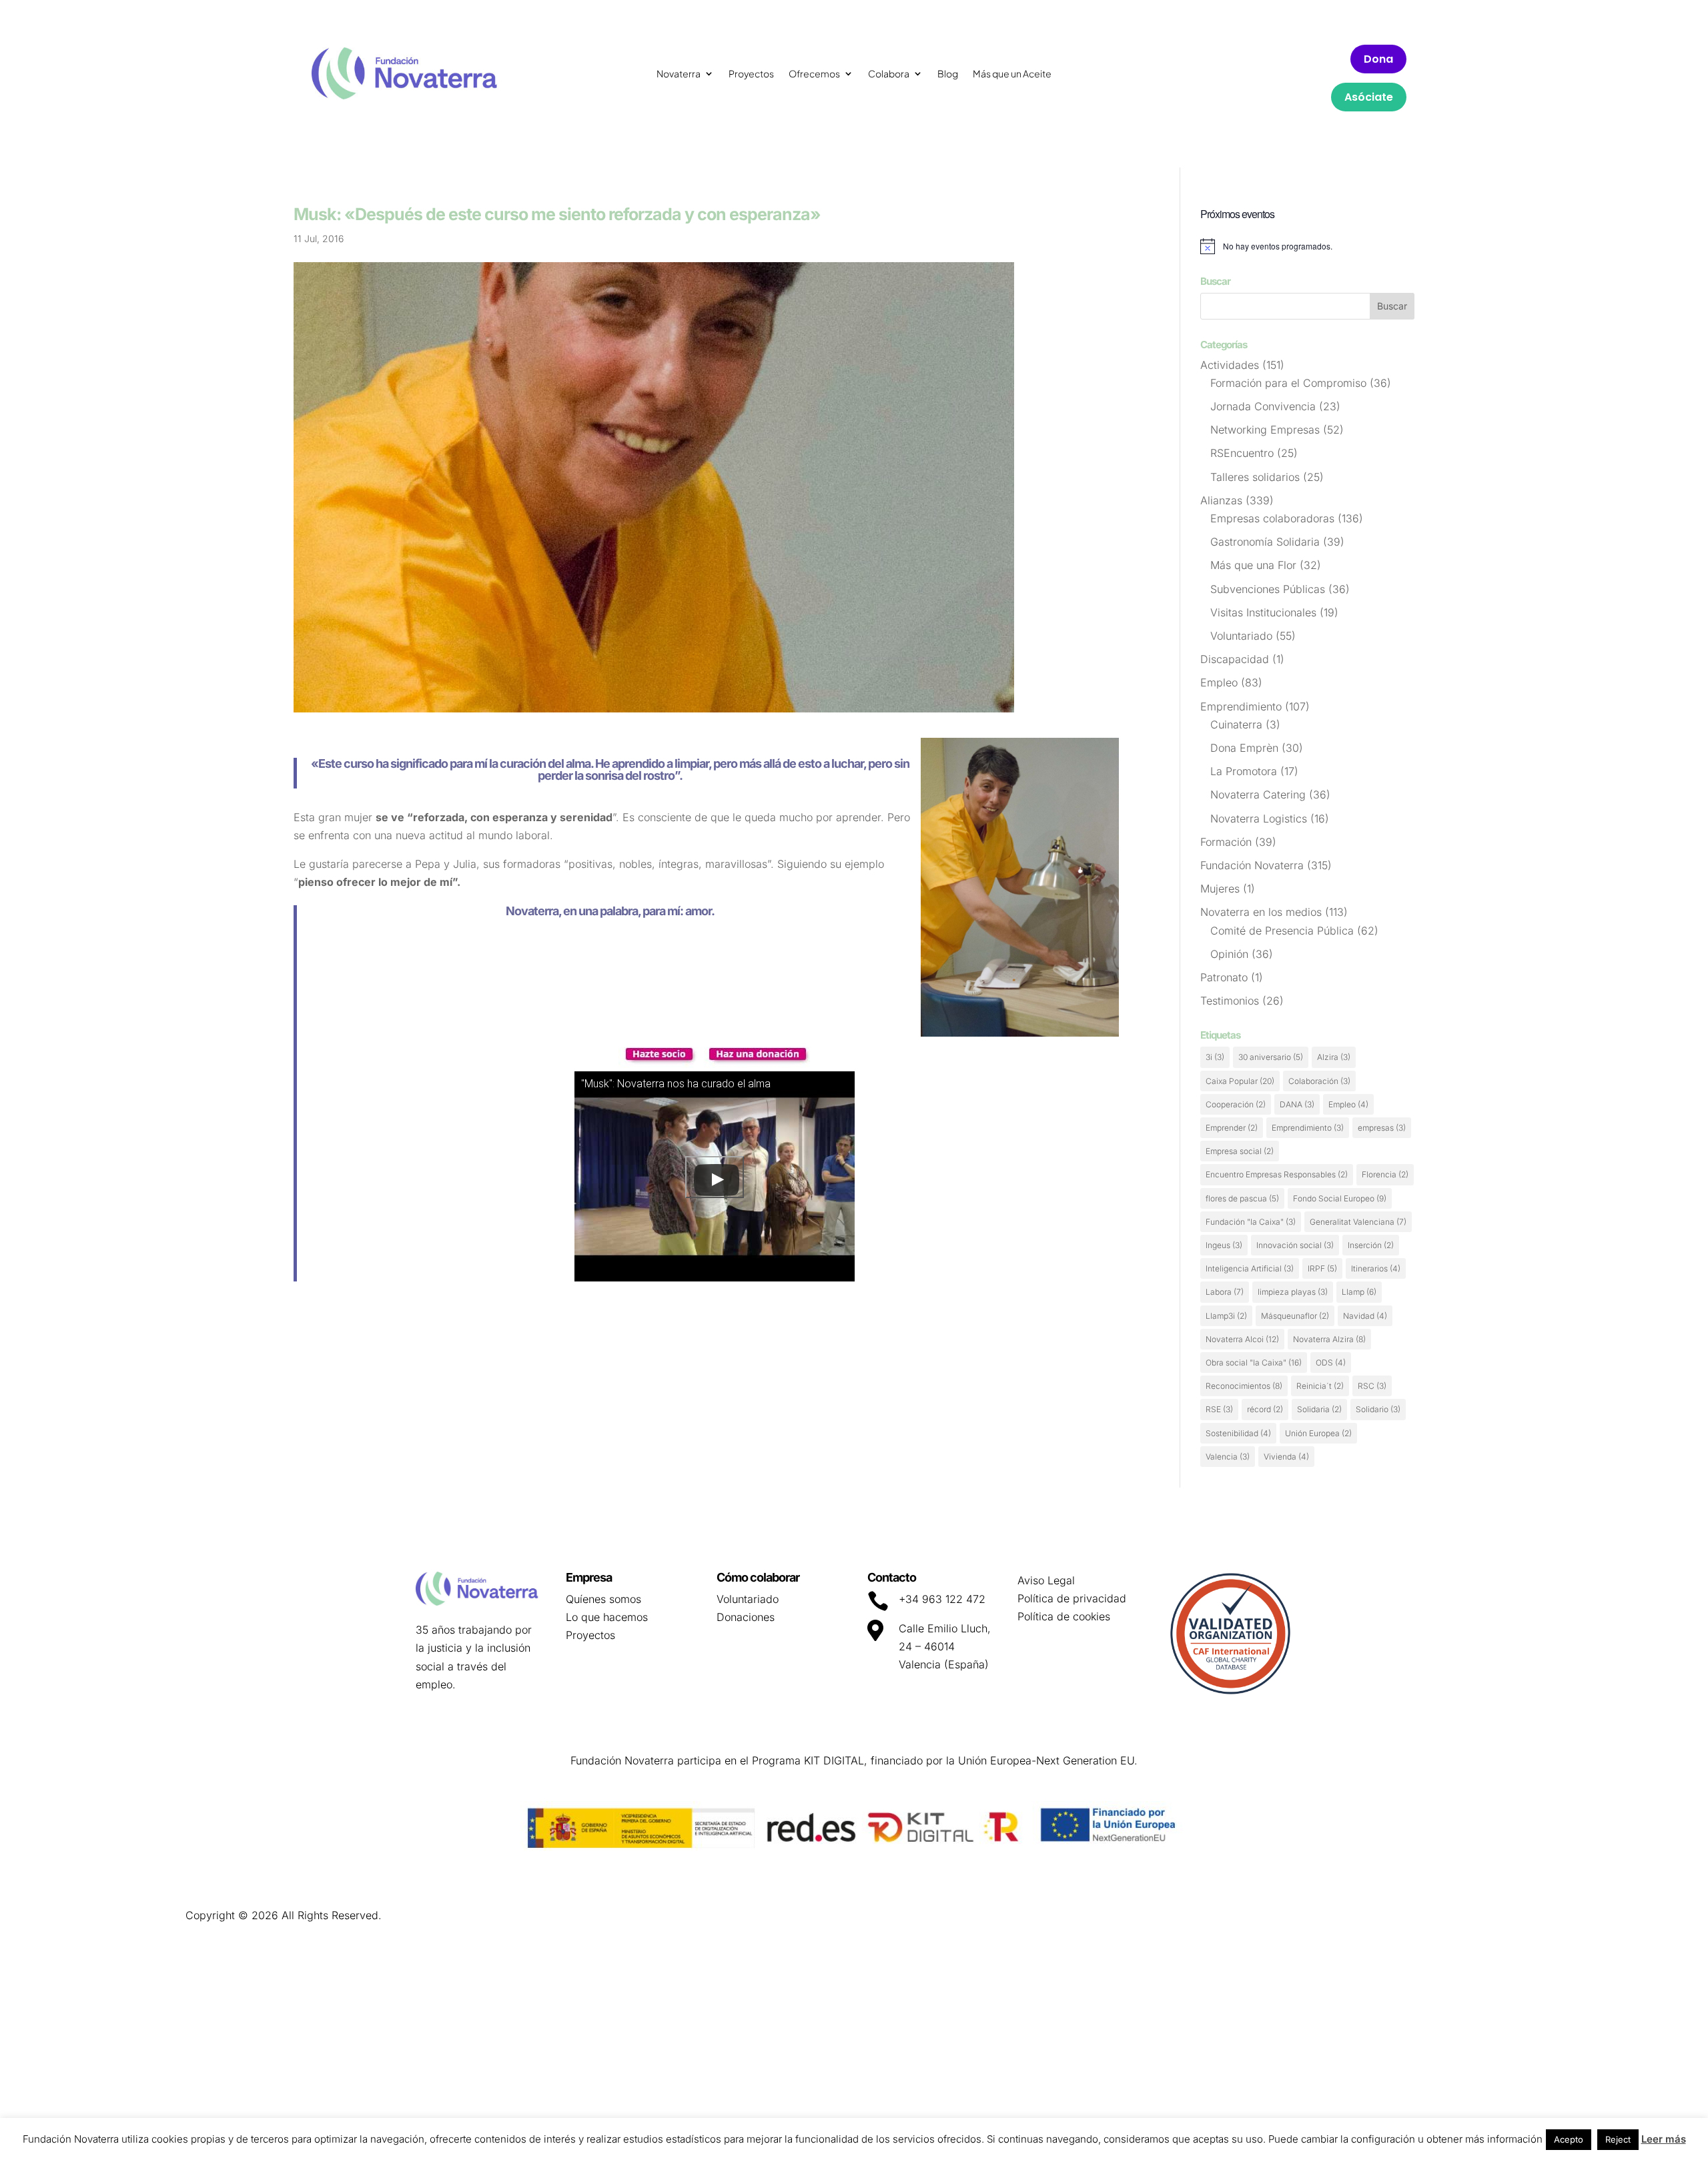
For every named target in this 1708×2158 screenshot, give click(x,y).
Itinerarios (1376, 1268)
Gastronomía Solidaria (1265, 542)
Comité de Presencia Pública (1282, 931)
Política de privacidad (1072, 1598)
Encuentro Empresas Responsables (1277, 1174)
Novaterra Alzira (1329, 1339)
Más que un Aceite (1012, 74)
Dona (1378, 59)
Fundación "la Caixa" (1251, 1222)
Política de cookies (1064, 1616)
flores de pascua (1242, 1198)
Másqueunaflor (1295, 1316)
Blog (948, 74)
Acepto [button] (1569, 2139)
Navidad (1365, 1316)
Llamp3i (1226, 1316)
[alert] (1307, 246)
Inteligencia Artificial (1250, 1268)
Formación (1226, 842)
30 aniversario (1271, 1057)
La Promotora (1244, 771)
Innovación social (1295, 1245)
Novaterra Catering (1258, 794)
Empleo (1219, 682)
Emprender (1232, 1128)
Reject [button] (1618, 2139)
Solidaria (1319, 1409)
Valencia (1228, 1457)
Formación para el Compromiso (1288, 383)
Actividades (1230, 365)
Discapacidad (1235, 659)
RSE (1219, 1409)
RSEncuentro (1242, 453)
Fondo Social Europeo (1340, 1198)
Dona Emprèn (1244, 748)
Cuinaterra (1236, 724)
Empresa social (1240, 1151)
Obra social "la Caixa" (1254, 1363)
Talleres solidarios (1255, 477)
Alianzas (1221, 500)
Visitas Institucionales (1263, 612)
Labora (1225, 1292)
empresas (1382, 1128)
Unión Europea (1318, 1433)
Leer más (1664, 2139)
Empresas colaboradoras (1272, 518)
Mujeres (1220, 889)
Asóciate (1369, 97)
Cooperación (1236, 1104)
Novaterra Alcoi (1242, 1339)
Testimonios (1230, 1001)
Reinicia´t (1320, 1386)
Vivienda (1286, 1457)
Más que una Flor (1253, 565)
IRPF (1322, 1268)
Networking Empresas (1265, 430)
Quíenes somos (603, 1599)
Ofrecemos (814, 74)
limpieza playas (1293, 1292)
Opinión (1229, 954)
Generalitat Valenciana (1358, 1222)
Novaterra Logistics (1259, 819)
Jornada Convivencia (1263, 406)
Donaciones (746, 1617)
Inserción (1371, 1245)
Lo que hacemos (607, 1617)
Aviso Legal (1046, 1580)
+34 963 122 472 (942, 1599)
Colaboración (1319, 1081)
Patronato (1224, 977)
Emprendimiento (1241, 706)
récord (1265, 1409)
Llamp (1359, 1292)
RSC (1372, 1386)
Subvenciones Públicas (1268, 589)
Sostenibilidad (1238, 1433)
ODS (1331, 1363)
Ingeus (1224, 1245)
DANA (1297, 1104)
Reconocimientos (1244, 1386)
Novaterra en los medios (1261, 912)
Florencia (1385, 1174)
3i (1215, 1057)
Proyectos (751, 74)
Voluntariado (1241, 636)
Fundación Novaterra (1252, 865)
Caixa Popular (1240, 1081)
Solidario (1378, 1409)
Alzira (1334, 1057)
